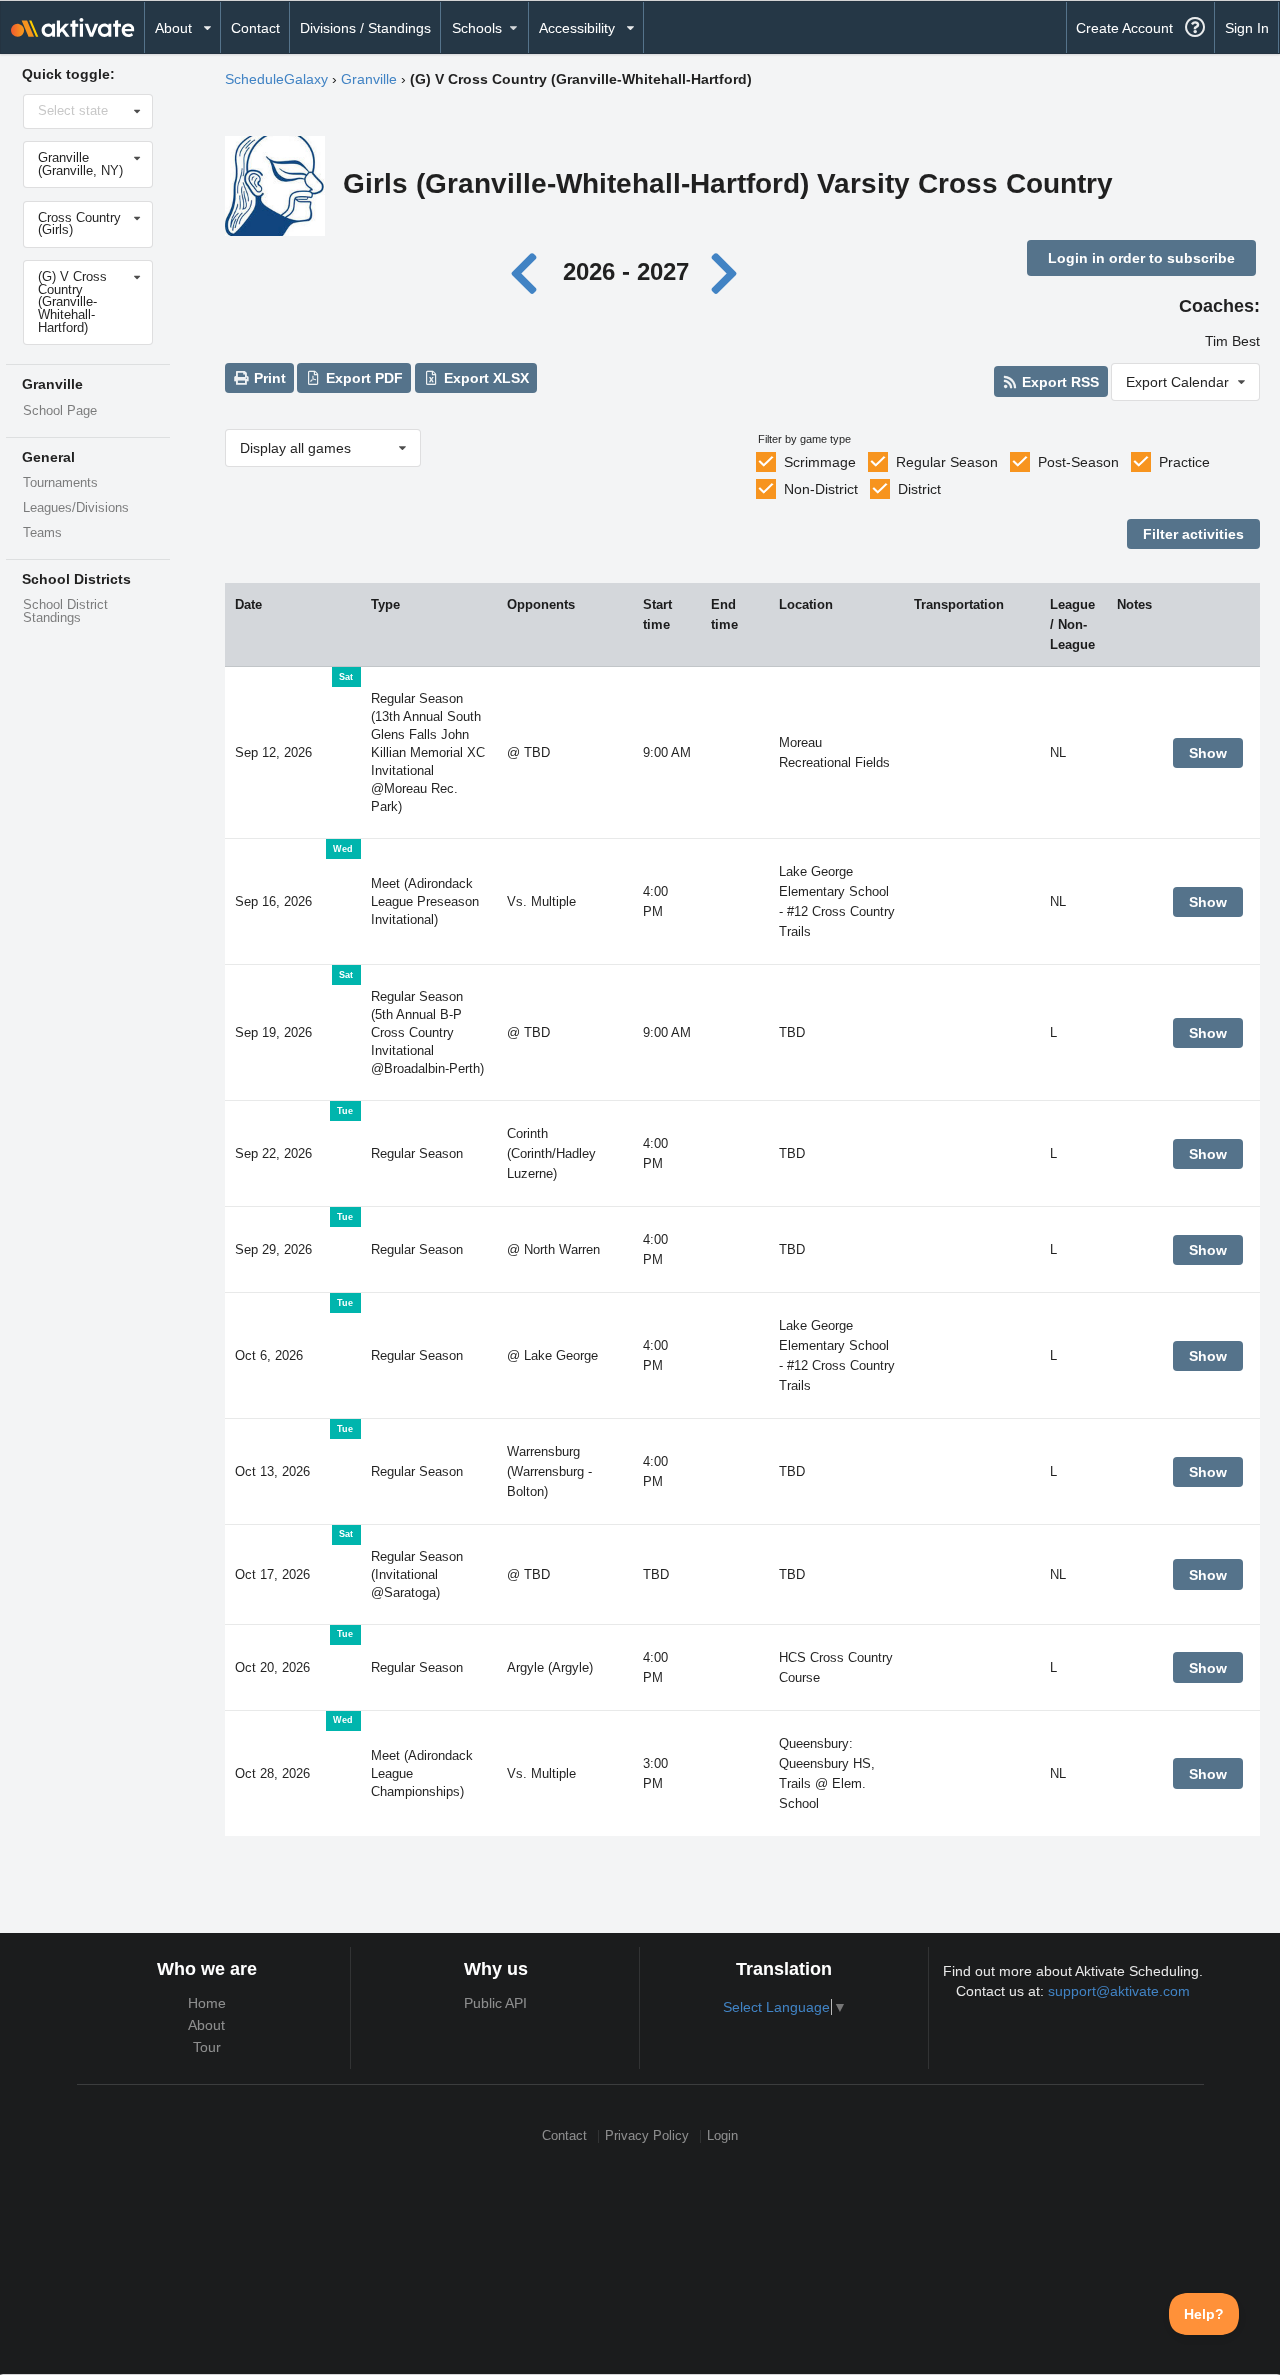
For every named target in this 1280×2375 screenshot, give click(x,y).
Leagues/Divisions (76, 508)
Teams (42, 533)
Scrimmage (820, 462)
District (919, 489)
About (206, 2025)
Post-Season (1078, 462)
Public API (495, 2003)
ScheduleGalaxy (276, 79)
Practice (1184, 462)
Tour (207, 2047)
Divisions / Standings (365, 28)
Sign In (1247, 28)
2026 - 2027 (626, 271)
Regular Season (947, 462)
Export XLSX (484, 378)
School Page (60, 411)
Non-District (821, 489)
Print (268, 378)
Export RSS (1058, 382)
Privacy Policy (647, 2136)
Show (1208, 753)
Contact (255, 28)
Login (722, 2136)
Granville (369, 79)
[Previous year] (529, 271)
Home (207, 2003)
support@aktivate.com (1119, 1991)
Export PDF (362, 378)
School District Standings (65, 611)
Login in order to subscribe (1141, 258)
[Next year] (726, 271)
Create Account (1124, 28)
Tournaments (60, 483)
